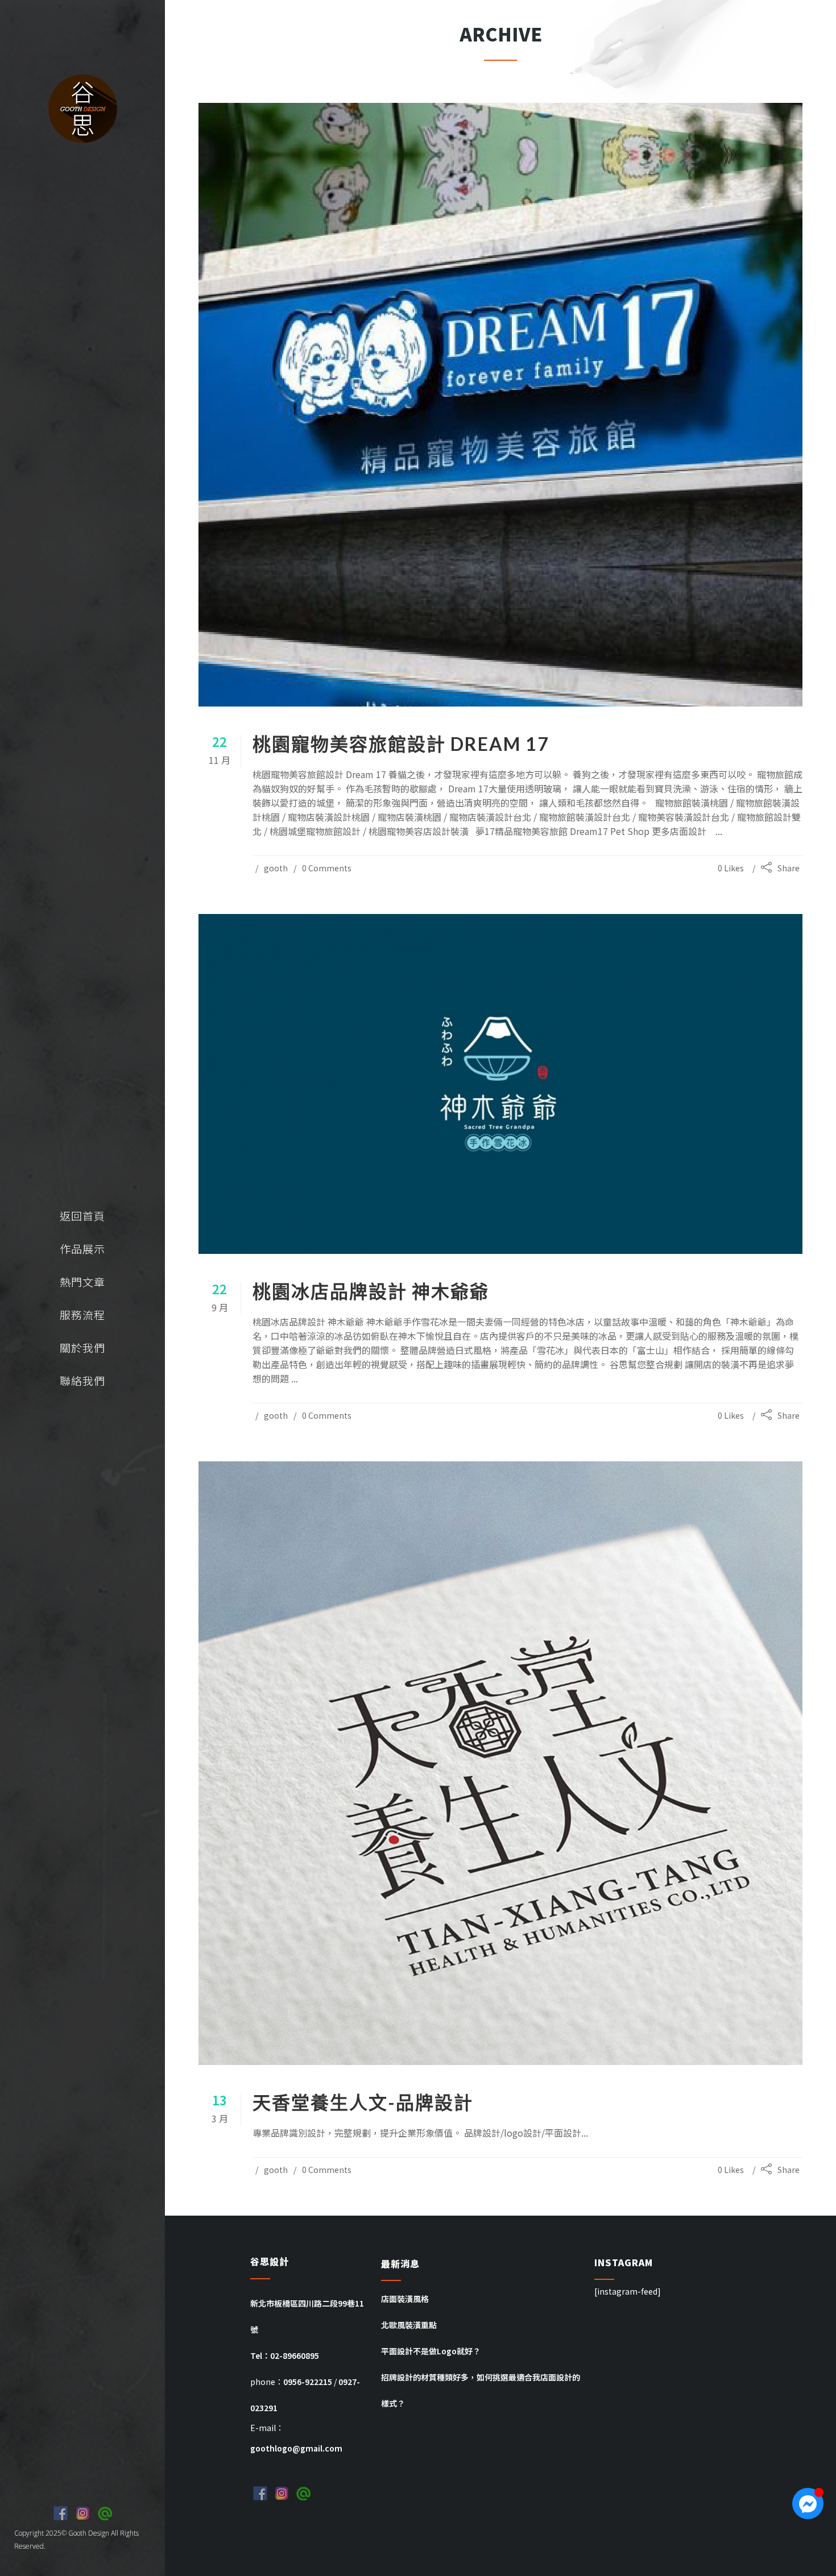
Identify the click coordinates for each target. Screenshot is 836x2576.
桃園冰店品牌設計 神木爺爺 (371, 1291)
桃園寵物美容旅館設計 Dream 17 (401, 744)
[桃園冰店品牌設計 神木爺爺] (500, 1084)
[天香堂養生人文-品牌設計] (500, 1763)
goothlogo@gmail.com (296, 2448)
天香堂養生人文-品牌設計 (363, 2102)
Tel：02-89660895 (285, 2355)
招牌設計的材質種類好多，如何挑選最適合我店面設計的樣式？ (481, 2390)
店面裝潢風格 (405, 2299)
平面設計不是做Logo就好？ (431, 2351)
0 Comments (327, 868)
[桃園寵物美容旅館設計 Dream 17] (500, 405)
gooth (276, 868)
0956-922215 (308, 2382)
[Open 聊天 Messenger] (808, 2504)
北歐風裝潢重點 (409, 2325)
